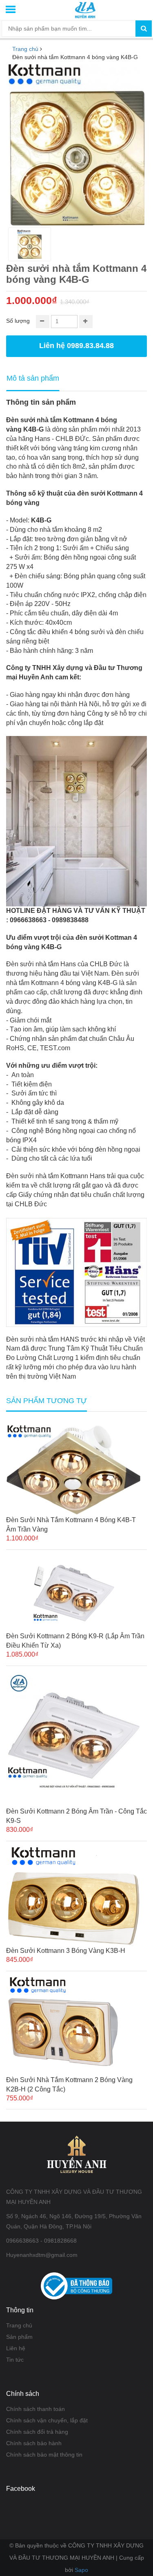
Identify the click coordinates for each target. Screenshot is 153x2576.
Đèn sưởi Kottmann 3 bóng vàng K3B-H (66, 1951)
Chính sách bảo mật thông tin (44, 2455)
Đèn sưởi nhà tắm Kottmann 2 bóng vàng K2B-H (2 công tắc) (69, 2085)
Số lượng (18, 321)
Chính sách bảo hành (34, 2443)
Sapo (81, 2570)
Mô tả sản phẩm (33, 378)
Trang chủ (25, 49)
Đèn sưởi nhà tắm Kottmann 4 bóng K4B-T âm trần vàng (71, 1525)
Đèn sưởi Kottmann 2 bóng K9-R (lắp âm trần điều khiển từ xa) (75, 1641)
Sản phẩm (19, 2337)
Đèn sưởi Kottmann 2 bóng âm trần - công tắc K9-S (76, 1816)
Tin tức (15, 2360)
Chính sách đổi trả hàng (37, 2432)
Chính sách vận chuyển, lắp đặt (47, 2420)
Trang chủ (19, 2325)
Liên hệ (16, 2348)
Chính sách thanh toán (35, 2409)
